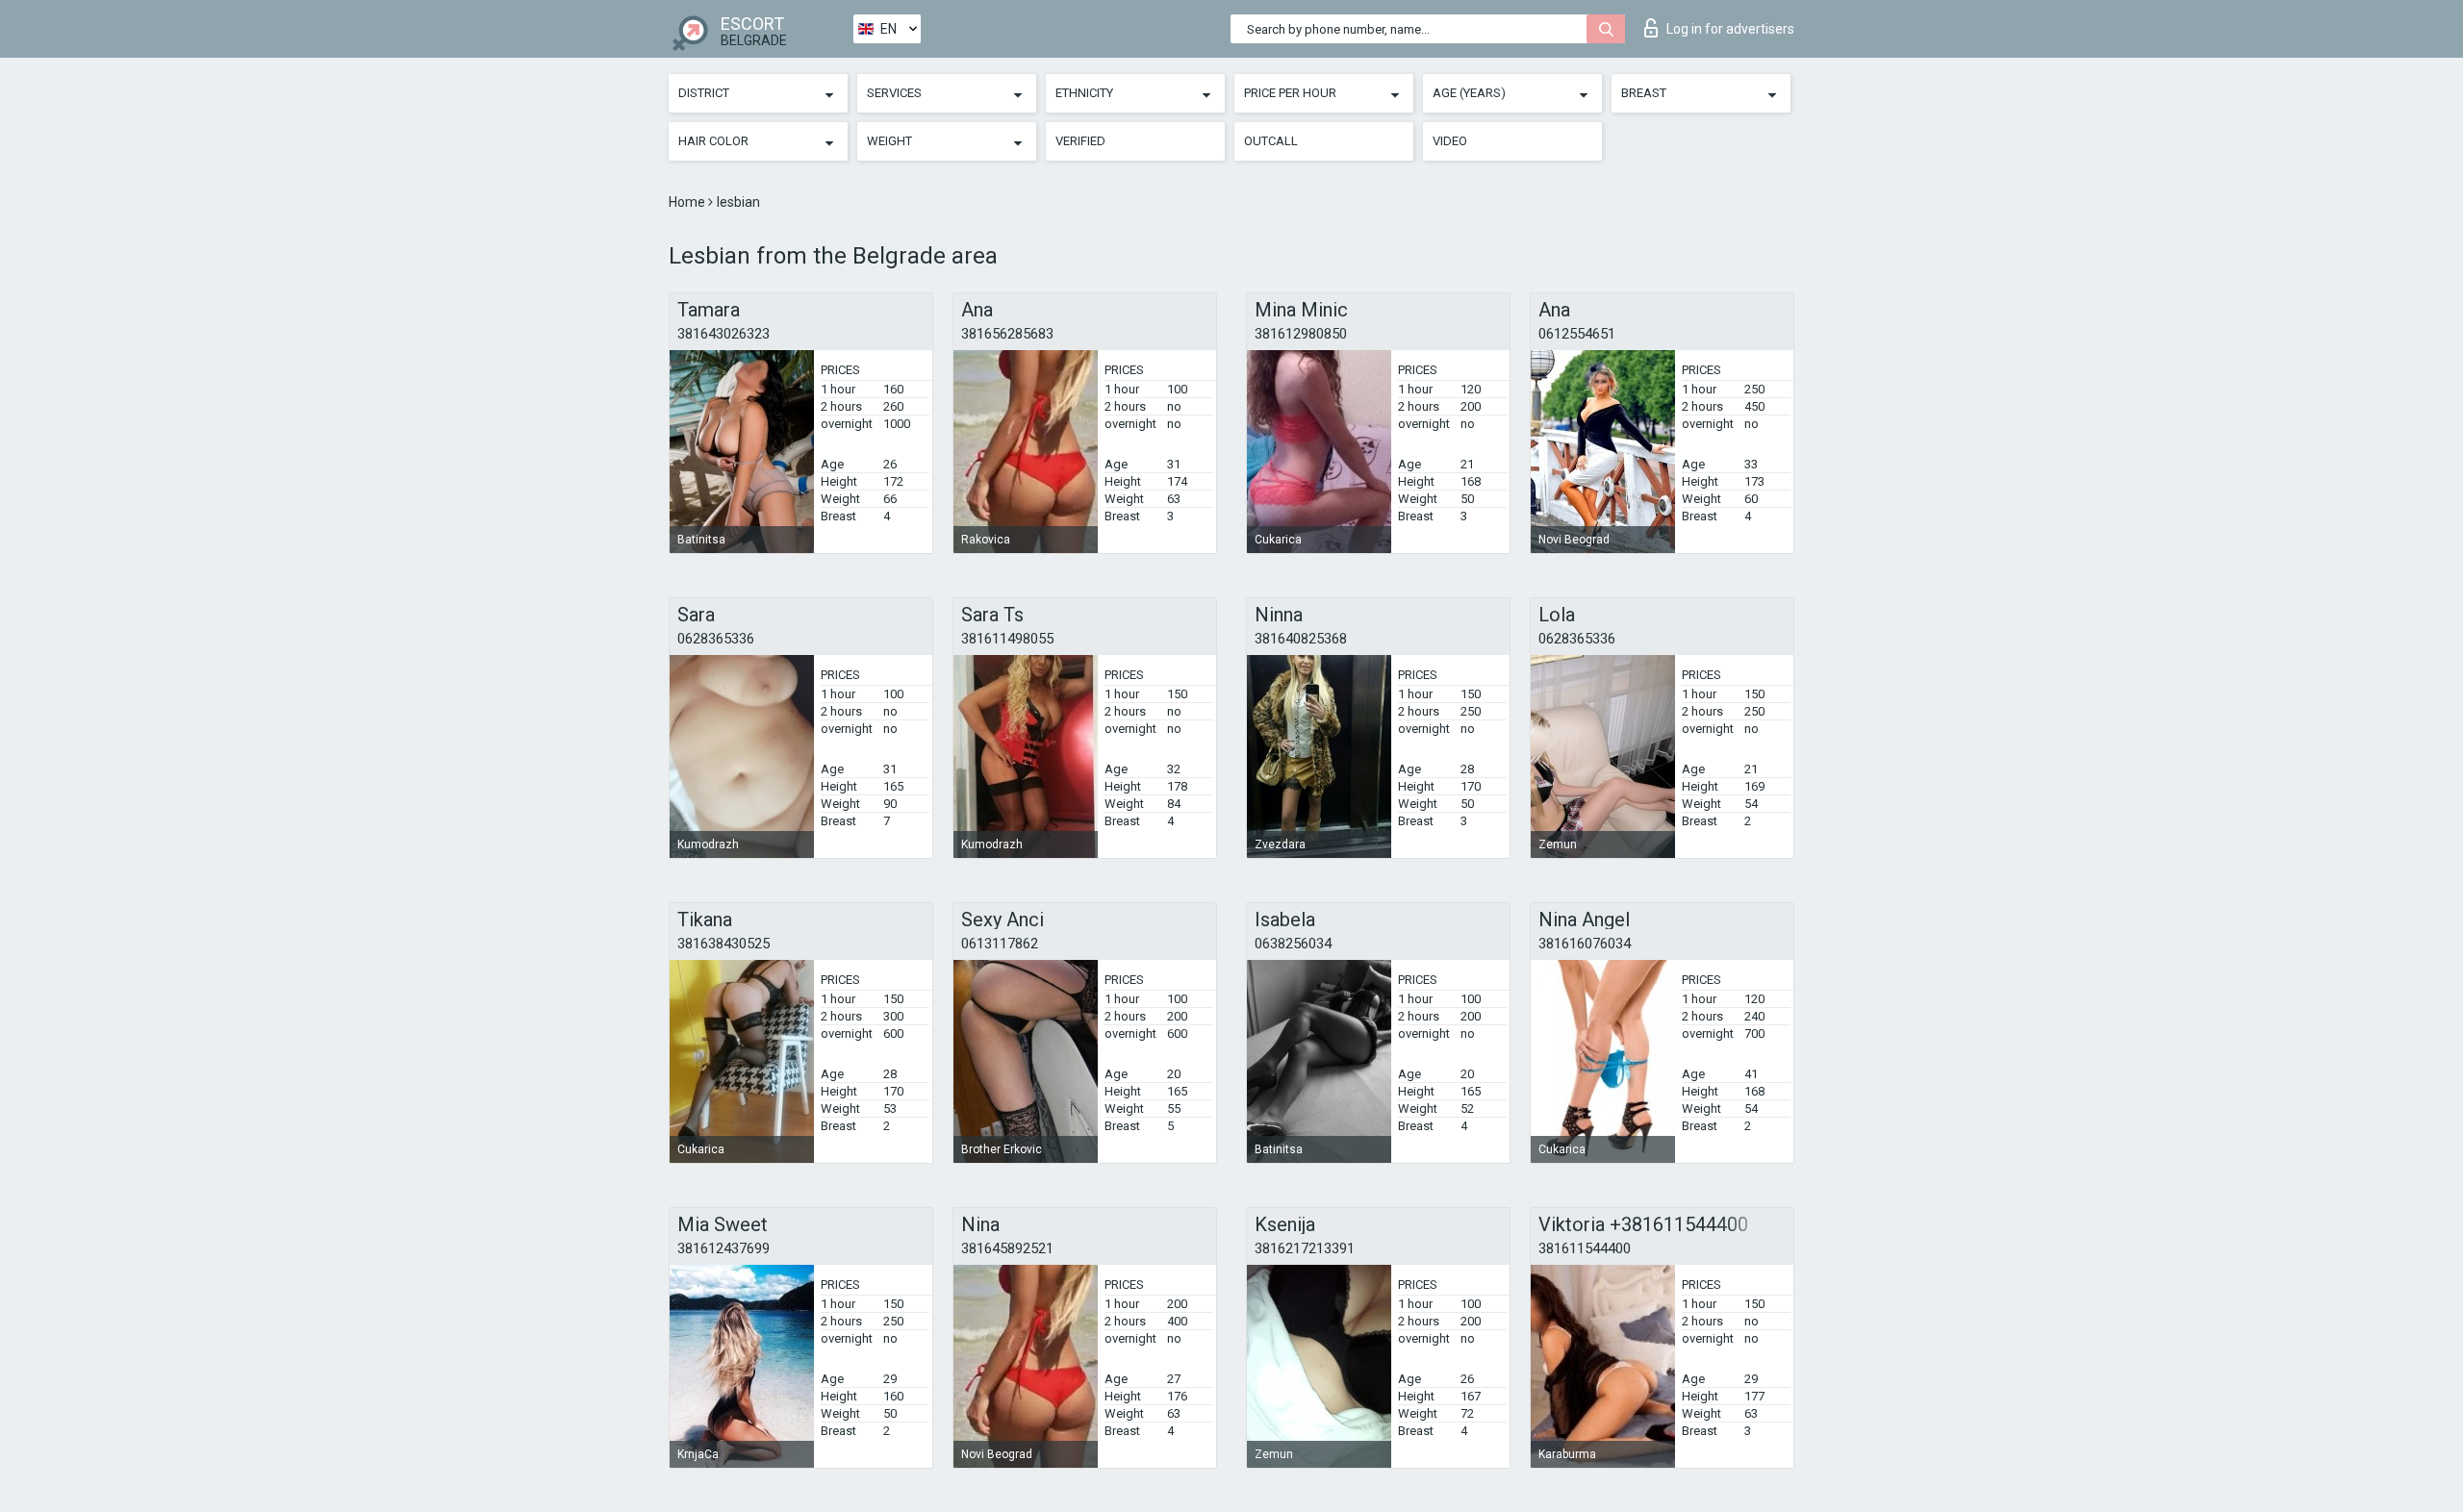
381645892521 (1007, 1248)
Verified (1080, 141)
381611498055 (1007, 639)
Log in (1730, 29)
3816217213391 (1305, 1248)
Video (1450, 141)
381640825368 (1301, 639)
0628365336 (716, 639)
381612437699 (724, 1248)
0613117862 (1000, 944)
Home (688, 202)
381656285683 (1007, 334)
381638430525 (724, 944)
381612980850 (1301, 334)
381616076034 (1585, 944)
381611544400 (1585, 1248)
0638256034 (1293, 944)
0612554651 (1577, 334)
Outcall (1271, 141)
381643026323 (724, 334)
